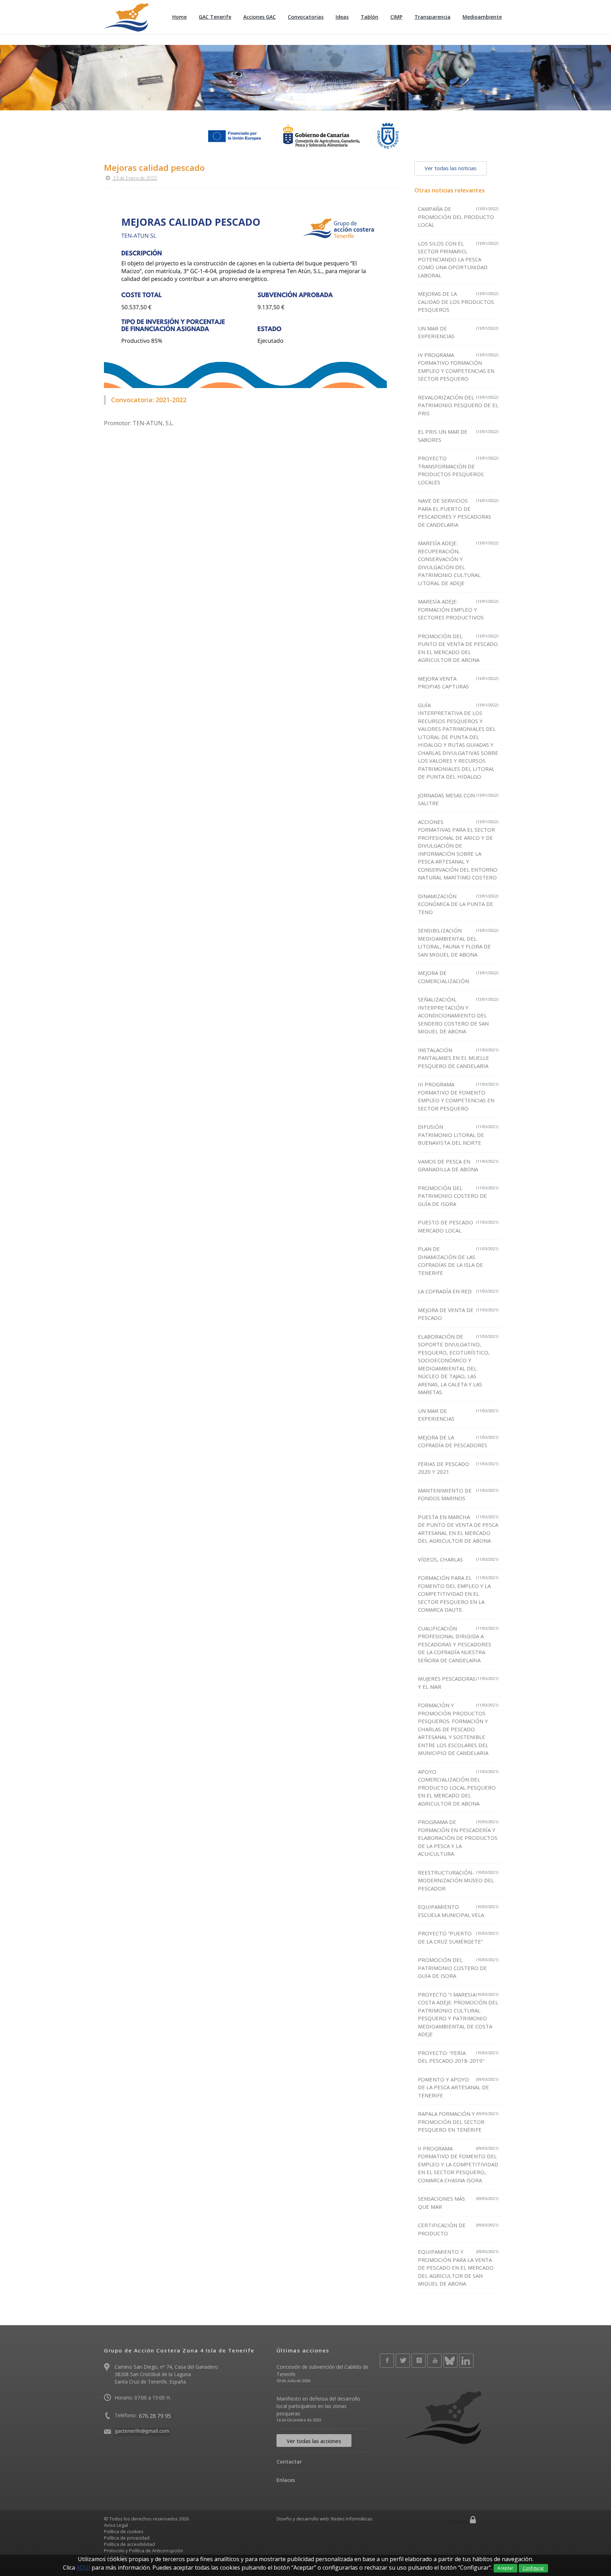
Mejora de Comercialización (458, 977)
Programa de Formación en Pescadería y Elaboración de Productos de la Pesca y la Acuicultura (458, 1838)
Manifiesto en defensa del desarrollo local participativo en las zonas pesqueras (318, 2406)
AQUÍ (83, 2568)
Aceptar (505, 2568)
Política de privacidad (127, 2538)
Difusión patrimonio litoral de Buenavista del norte (458, 1135)
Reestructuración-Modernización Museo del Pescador (458, 1880)
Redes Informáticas (352, 2519)
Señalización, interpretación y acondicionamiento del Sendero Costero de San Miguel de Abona (458, 1015)
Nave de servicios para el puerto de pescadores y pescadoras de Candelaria (458, 513)
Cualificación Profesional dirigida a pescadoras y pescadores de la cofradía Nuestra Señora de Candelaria (458, 1644)
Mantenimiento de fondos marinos (458, 1494)
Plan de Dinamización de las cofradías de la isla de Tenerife (458, 1261)
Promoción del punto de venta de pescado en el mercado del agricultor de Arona (458, 648)
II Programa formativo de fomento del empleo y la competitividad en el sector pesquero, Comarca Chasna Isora (458, 2164)
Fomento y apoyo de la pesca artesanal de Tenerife (458, 2087)
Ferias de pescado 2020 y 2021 (458, 1468)
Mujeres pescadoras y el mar (458, 1683)
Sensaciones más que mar (458, 2203)
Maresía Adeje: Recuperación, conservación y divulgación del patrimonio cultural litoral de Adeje (458, 563)
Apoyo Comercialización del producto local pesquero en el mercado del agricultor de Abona (458, 1787)
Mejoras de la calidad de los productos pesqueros (458, 302)
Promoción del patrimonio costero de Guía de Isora (458, 1196)
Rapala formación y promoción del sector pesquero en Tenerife (458, 2122)
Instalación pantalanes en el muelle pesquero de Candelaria (458, 1058)
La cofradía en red (458, 1291)
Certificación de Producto (458, 2229)
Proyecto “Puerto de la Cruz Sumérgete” (458, 1937)
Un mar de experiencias (458, 332)
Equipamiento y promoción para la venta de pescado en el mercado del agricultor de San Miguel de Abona (458, 2268)
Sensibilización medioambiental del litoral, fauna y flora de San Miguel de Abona (458, 942)
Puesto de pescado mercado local (458, 1226)
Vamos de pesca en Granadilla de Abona (458, 1165)
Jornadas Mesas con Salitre (458, 799)
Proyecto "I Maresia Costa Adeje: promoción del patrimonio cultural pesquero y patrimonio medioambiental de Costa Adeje (458, 2014)
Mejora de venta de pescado (458, 1314)
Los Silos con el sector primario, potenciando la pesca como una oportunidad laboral (458, 259)
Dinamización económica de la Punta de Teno (458, 904)
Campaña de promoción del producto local (458, 217)
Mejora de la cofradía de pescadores (458, 1441)
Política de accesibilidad (129, 2544)
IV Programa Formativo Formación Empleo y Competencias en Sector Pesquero (458, 367)
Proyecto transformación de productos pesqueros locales (458, 470)
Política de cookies (124, 2531)
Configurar (533, 2568)
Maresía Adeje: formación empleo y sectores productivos (458, 609)
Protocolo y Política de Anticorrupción (144, 2551)
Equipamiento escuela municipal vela (458, 1911)
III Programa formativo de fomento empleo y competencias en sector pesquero (458, 1096)
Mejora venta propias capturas (458, 683)
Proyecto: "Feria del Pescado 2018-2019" (458, 2057)
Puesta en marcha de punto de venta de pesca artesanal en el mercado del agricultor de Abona (458, 1529)
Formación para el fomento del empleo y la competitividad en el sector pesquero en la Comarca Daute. (458, 1594)
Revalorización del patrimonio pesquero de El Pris (458, 405)
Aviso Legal (116, 2525)
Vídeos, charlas (458, 1559)
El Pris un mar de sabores (458, 436)
